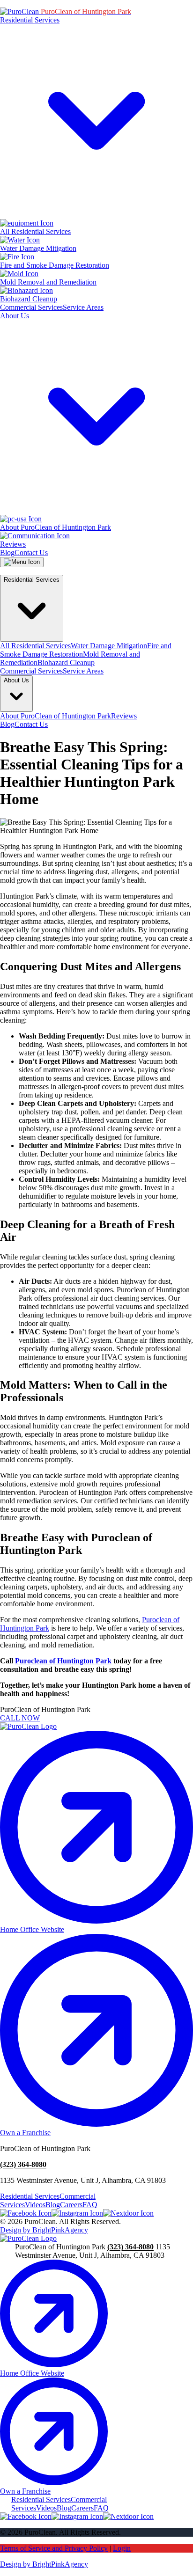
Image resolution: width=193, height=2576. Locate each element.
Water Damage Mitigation (109, 646)
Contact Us (31, 553)
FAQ (90, 2205)
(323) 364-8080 (23, 2164)
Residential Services (30, 2196)
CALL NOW (20, 1718)
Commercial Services (31, 307)
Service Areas (83, 307)
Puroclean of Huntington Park (63, 1661)
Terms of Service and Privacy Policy (54, 2548)
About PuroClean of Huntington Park (56, 716)
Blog (7, 553)
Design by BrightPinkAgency (44, 2230)
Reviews (124, 716)
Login (122, 2548)
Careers (71, 2205)
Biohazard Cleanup (66, 662)
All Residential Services (35, 646)
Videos (35, 2205)
